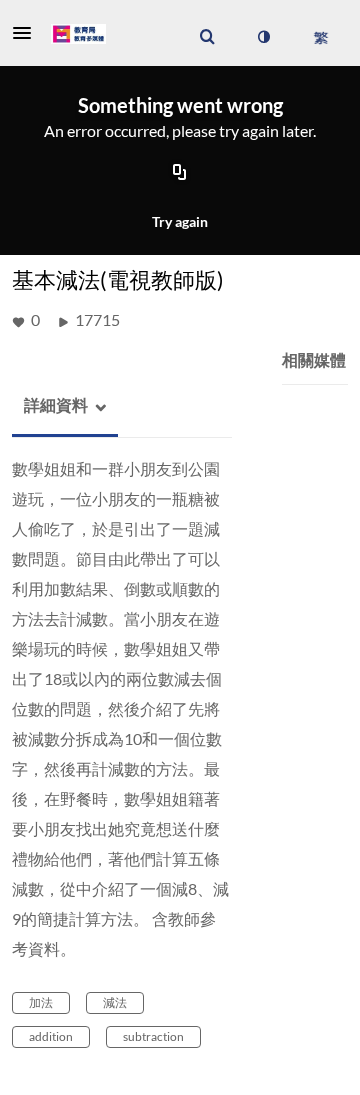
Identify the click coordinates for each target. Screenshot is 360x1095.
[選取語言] (320, 37)
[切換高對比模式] (263, 37)
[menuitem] (207, 37)
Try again (180, 221)
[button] (28, 33)
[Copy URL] (180, 174)
